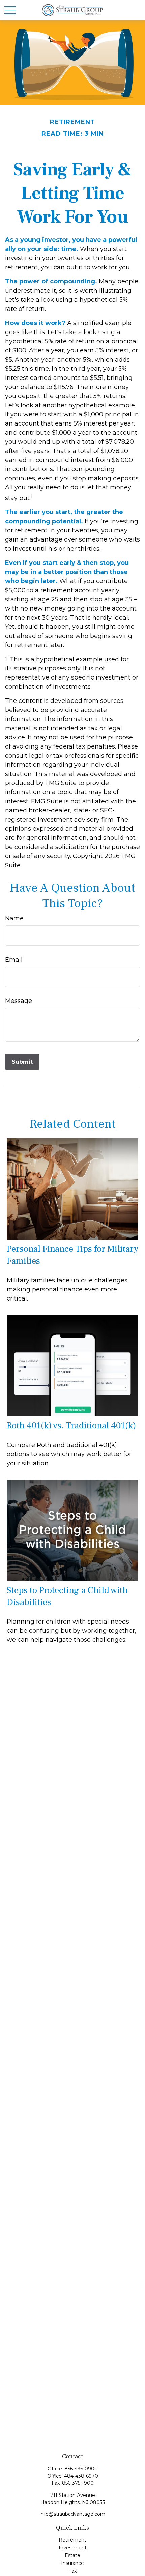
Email (14, 960)
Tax (73, 2571)
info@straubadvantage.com (72, 2514)
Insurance (72, 2563)
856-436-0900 (81, 2469)
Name (14, 918)
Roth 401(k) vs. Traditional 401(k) (71, 1425)
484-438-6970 (81, 2476)
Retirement (72, 2540)
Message (19, 1001)
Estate (72, 2555)
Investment (73, 2548)
